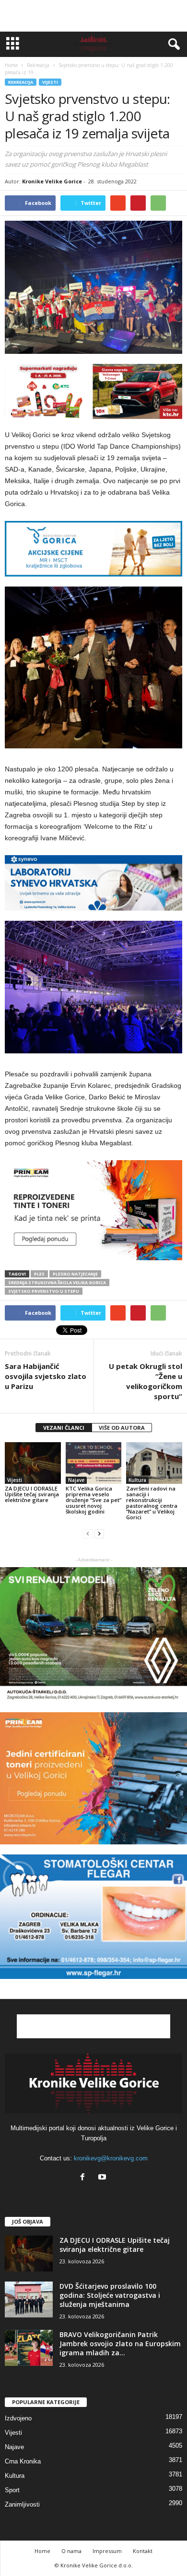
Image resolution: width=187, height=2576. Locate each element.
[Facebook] (85, 2178)
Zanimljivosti (22, 2504)
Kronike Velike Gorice (52, 181)
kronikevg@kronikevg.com (111, 2158)
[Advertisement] (93, 16)
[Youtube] (103, 2178)
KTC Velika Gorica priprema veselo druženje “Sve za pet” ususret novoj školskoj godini (93, 1500)
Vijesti (50, 82)
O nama (71, 2551)
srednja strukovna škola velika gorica (57, 1282)
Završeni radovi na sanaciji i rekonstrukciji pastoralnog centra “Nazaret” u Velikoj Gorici (152, 1503)
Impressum (107, 2551)
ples (39, 1274)
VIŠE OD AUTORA (122, 1428)
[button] (172, 45)
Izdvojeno (18, 2418)
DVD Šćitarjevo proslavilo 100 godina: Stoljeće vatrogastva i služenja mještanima (110, 2295)
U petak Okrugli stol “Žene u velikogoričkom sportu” (146, 1381)
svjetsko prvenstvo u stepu (44, 1291)
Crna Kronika (23, 2461)
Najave (76, 1480)
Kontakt (143, 2551)
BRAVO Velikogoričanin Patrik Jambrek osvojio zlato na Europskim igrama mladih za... (120, 2344)
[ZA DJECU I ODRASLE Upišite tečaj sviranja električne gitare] (33, 1463)
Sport (12, 2490)
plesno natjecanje (75, 1274)
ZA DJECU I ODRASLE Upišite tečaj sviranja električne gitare (32, 1494)
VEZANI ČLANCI (64, 1428)
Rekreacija (21, 82)
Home (11, 65)
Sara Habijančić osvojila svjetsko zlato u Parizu (46, 1376)
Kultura (137, 1480)
